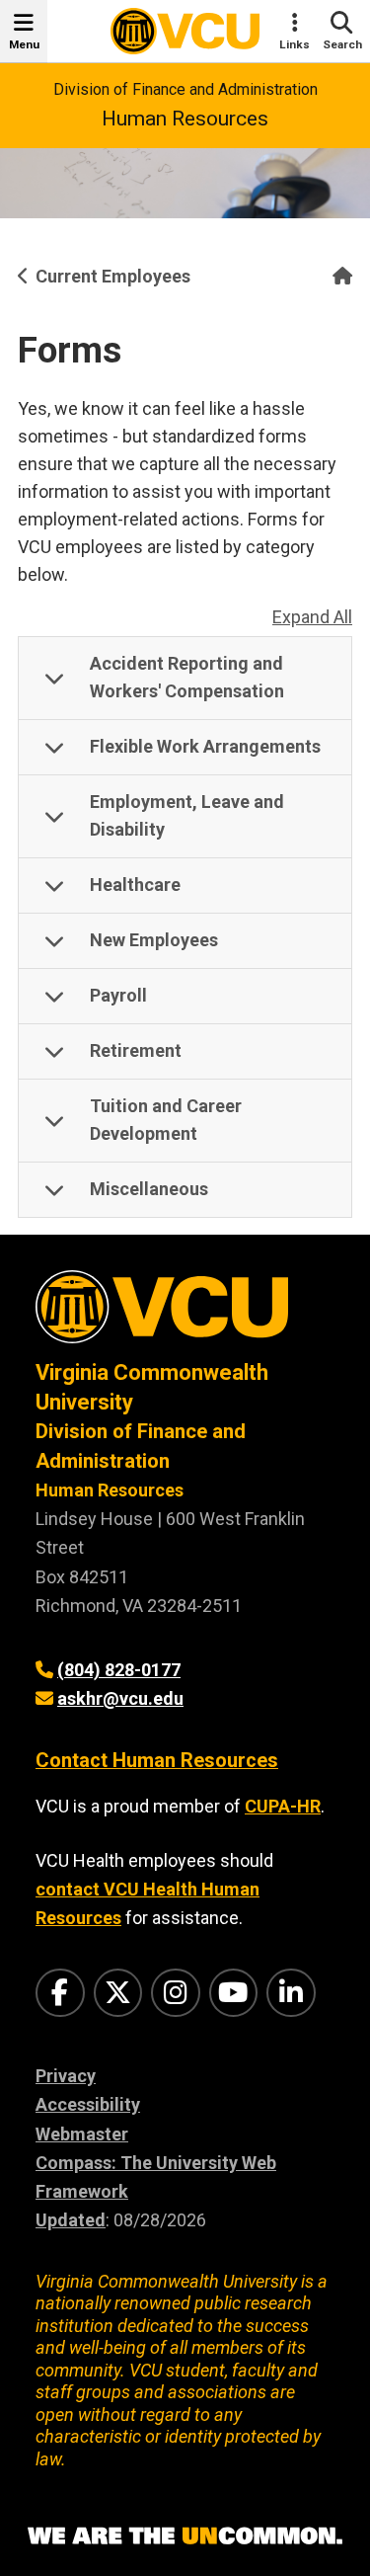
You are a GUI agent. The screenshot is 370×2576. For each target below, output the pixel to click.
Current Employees (113, 276)
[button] (185, 679)
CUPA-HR (283, 1806)
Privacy (66, 2076)
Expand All (312, 617)
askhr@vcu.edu (120, 1698)
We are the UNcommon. (185, 2536)
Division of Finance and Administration (185, 89)
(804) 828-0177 (119, 1670)
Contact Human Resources (157, 1760)
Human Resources (185, 119)
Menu (24, 44)
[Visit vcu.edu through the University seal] (185, 1314)
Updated (71, 2220)
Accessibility (88, 2104)
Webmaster (82, 2134)
